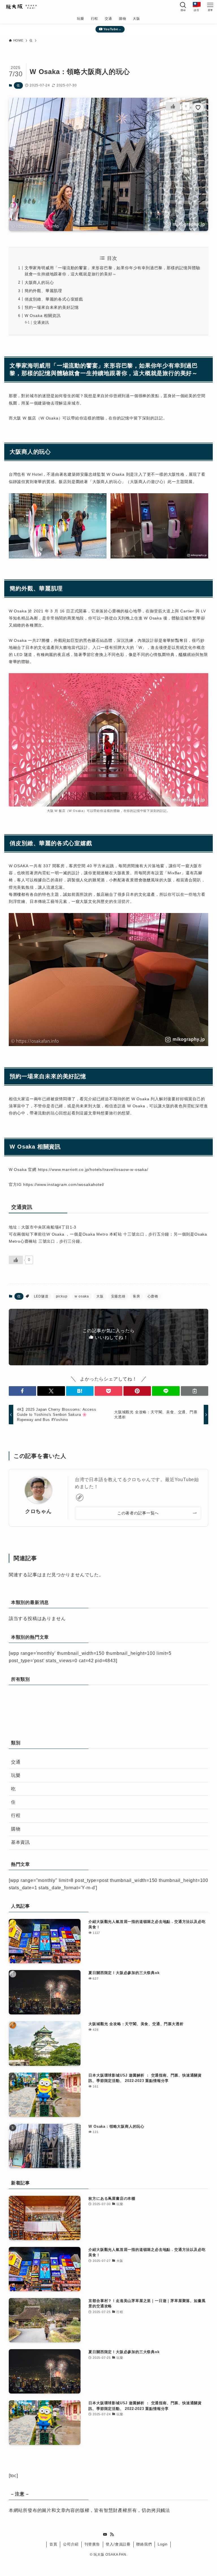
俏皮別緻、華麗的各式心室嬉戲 (54, 299)
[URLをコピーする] (195, 1391)
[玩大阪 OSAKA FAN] (21, 7)
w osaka (82, 1296)
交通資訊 (41, 323)
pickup (62, 1296)
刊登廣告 (92, 2544)
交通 (16, 1762)
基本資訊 (20, 1842)
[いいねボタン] (173, 106)
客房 (136, 1296)
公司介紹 (71, 2544)
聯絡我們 (144, 2544)
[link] (80, 1497)
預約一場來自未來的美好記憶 (52, 307)
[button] (23, 1391)
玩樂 (16, 1775)
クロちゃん (38, 1511)
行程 (16, 1815)
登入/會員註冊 (118, 2544)
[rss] (112, 2534)
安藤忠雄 (118, 1296)
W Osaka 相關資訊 (43, 316)
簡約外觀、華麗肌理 (43, 291)
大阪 (100, 1296)
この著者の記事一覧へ (138, 1513)
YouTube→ (112, 29)
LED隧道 (41, 1296)
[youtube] (105, 2534)
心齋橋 (153, 1296)
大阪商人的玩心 (39, 282)
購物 (16, 1829)
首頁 (53, 2544)
